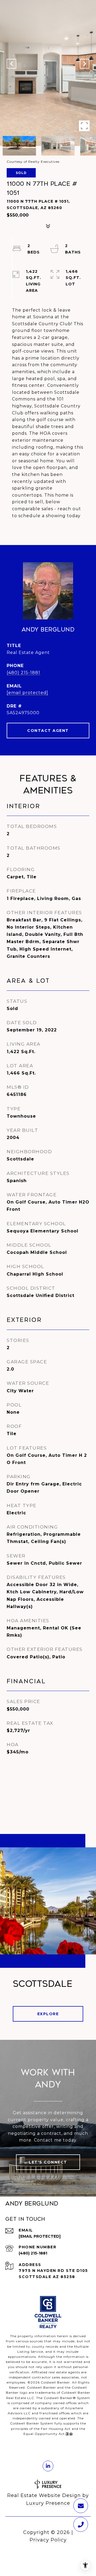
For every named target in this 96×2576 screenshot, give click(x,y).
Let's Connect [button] (48, 2162)
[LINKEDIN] (48, 2466)
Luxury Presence (48, 2503)
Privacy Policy (48, 2540)
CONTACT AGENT (48, 731)
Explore (48, 2014)
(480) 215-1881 (23, 673)
